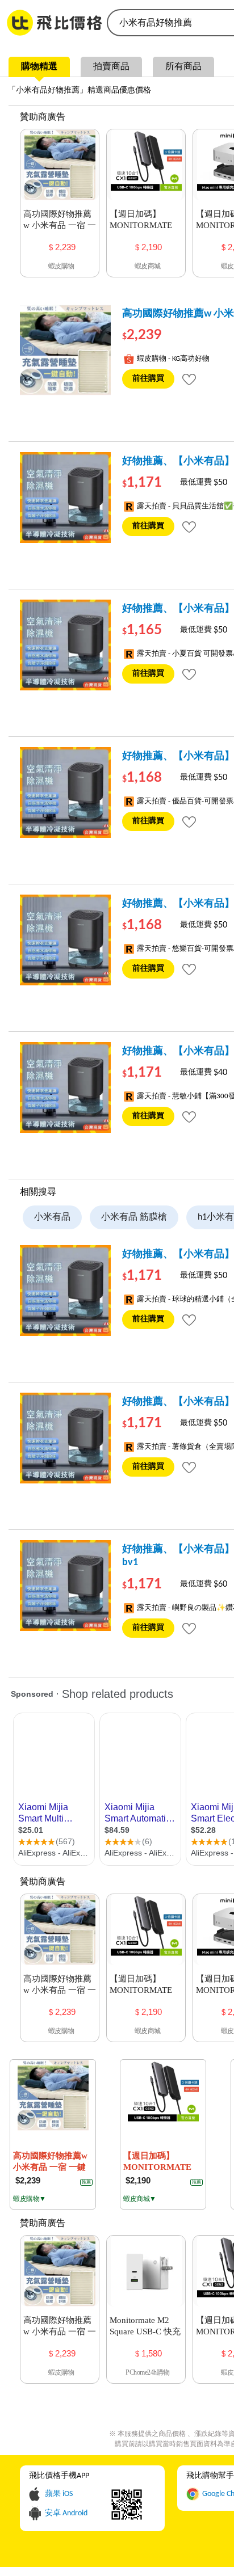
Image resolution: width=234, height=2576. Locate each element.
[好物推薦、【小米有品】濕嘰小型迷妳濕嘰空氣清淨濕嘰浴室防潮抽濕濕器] (65, 498)
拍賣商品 (111, 67)
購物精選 (39, 67)
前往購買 (148, 379)
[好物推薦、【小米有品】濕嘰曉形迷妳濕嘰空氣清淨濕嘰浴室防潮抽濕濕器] (65, 940)
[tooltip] (189, 379)
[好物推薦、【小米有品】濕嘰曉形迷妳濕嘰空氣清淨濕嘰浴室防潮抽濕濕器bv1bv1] (65, 1586)
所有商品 (183, 67)
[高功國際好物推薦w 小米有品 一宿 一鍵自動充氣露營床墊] (65, 350)
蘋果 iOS (59, 2494)
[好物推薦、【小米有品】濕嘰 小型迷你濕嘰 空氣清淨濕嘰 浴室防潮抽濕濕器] (65, 1087)
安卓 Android (66, 2513)
